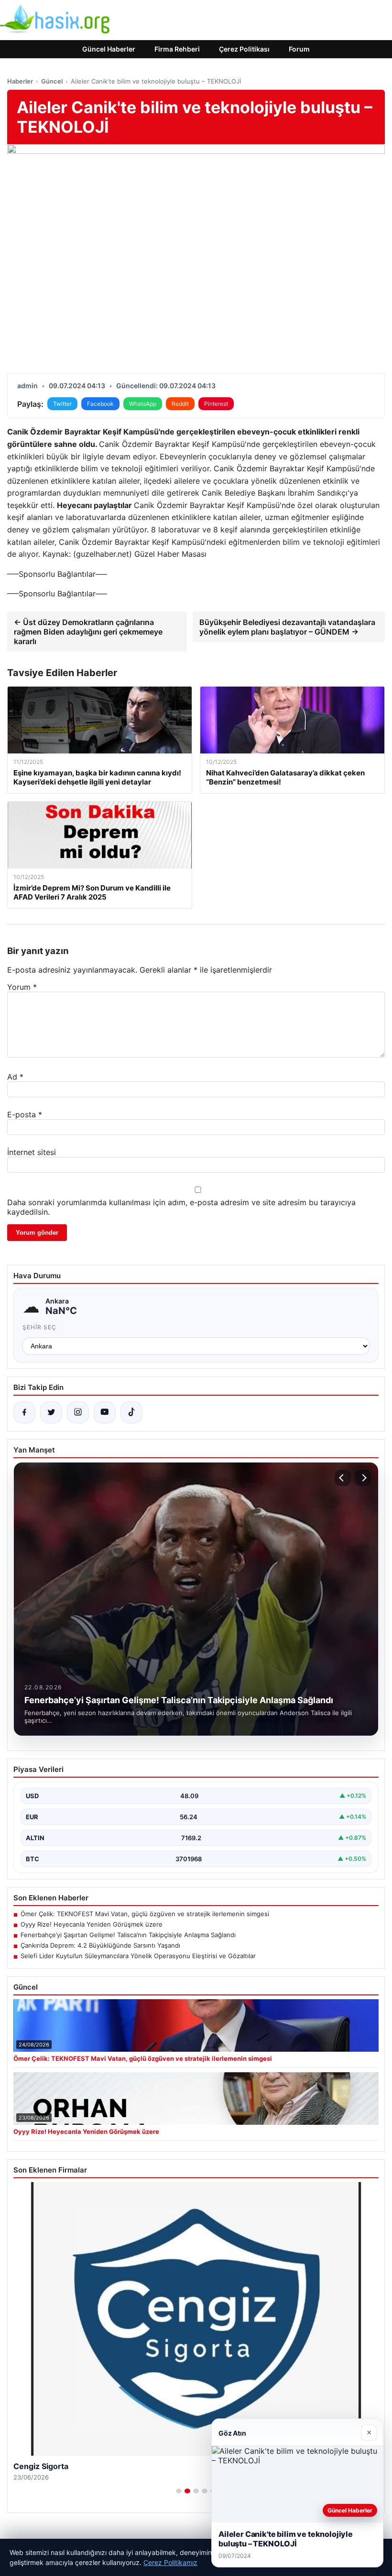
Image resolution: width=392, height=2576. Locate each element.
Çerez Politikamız (170, 2562)
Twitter (62, 404)
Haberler (20, 81)
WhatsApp (143, 404)
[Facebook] (24, 1412)
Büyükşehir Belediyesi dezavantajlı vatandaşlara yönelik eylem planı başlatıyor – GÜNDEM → (287, 627)
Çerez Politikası (244, 49)
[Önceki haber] (343, 1478)
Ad (15, 1077)
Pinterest (216, 404)
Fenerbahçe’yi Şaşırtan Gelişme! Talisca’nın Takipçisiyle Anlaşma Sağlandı (128, 1935)
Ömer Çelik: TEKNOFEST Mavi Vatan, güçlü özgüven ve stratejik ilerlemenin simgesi (145, 1914)
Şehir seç (39, 1327)
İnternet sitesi (32, 1152)
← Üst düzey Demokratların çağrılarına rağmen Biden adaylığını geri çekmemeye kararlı (88, 632)
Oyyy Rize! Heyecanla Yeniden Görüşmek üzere (92, 1924)
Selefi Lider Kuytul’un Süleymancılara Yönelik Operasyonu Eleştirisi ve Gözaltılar (138, 1956)
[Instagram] (78, 1412)
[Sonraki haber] (363, 1478)
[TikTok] (131, 1412)
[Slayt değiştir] (179, 2491)
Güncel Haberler (109, 49)
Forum (299, 49)
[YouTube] (105, 1412)
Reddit (180, 404)
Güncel (52, 81)
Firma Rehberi (177, 49)
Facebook (100, 404)
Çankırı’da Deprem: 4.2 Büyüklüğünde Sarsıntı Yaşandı (100, 1945)
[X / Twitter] (51, 1412)
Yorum (22, 987)
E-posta (25, 1114)
